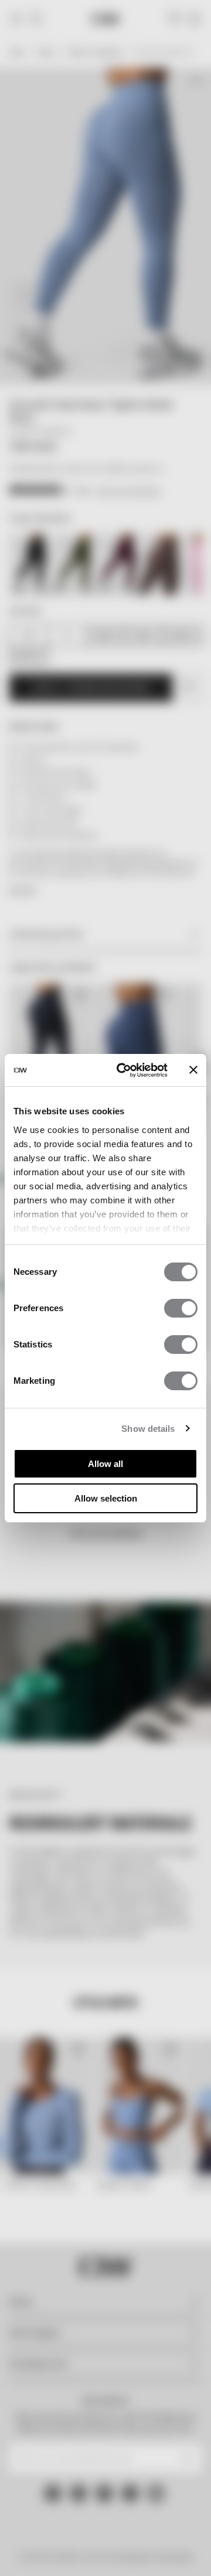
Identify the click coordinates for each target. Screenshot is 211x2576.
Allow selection (106, 1498)
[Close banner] (193, 1070)
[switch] (181, 1308)
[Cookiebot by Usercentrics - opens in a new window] (124, 1070)
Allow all (105, 1464)
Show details (148, 1429)
